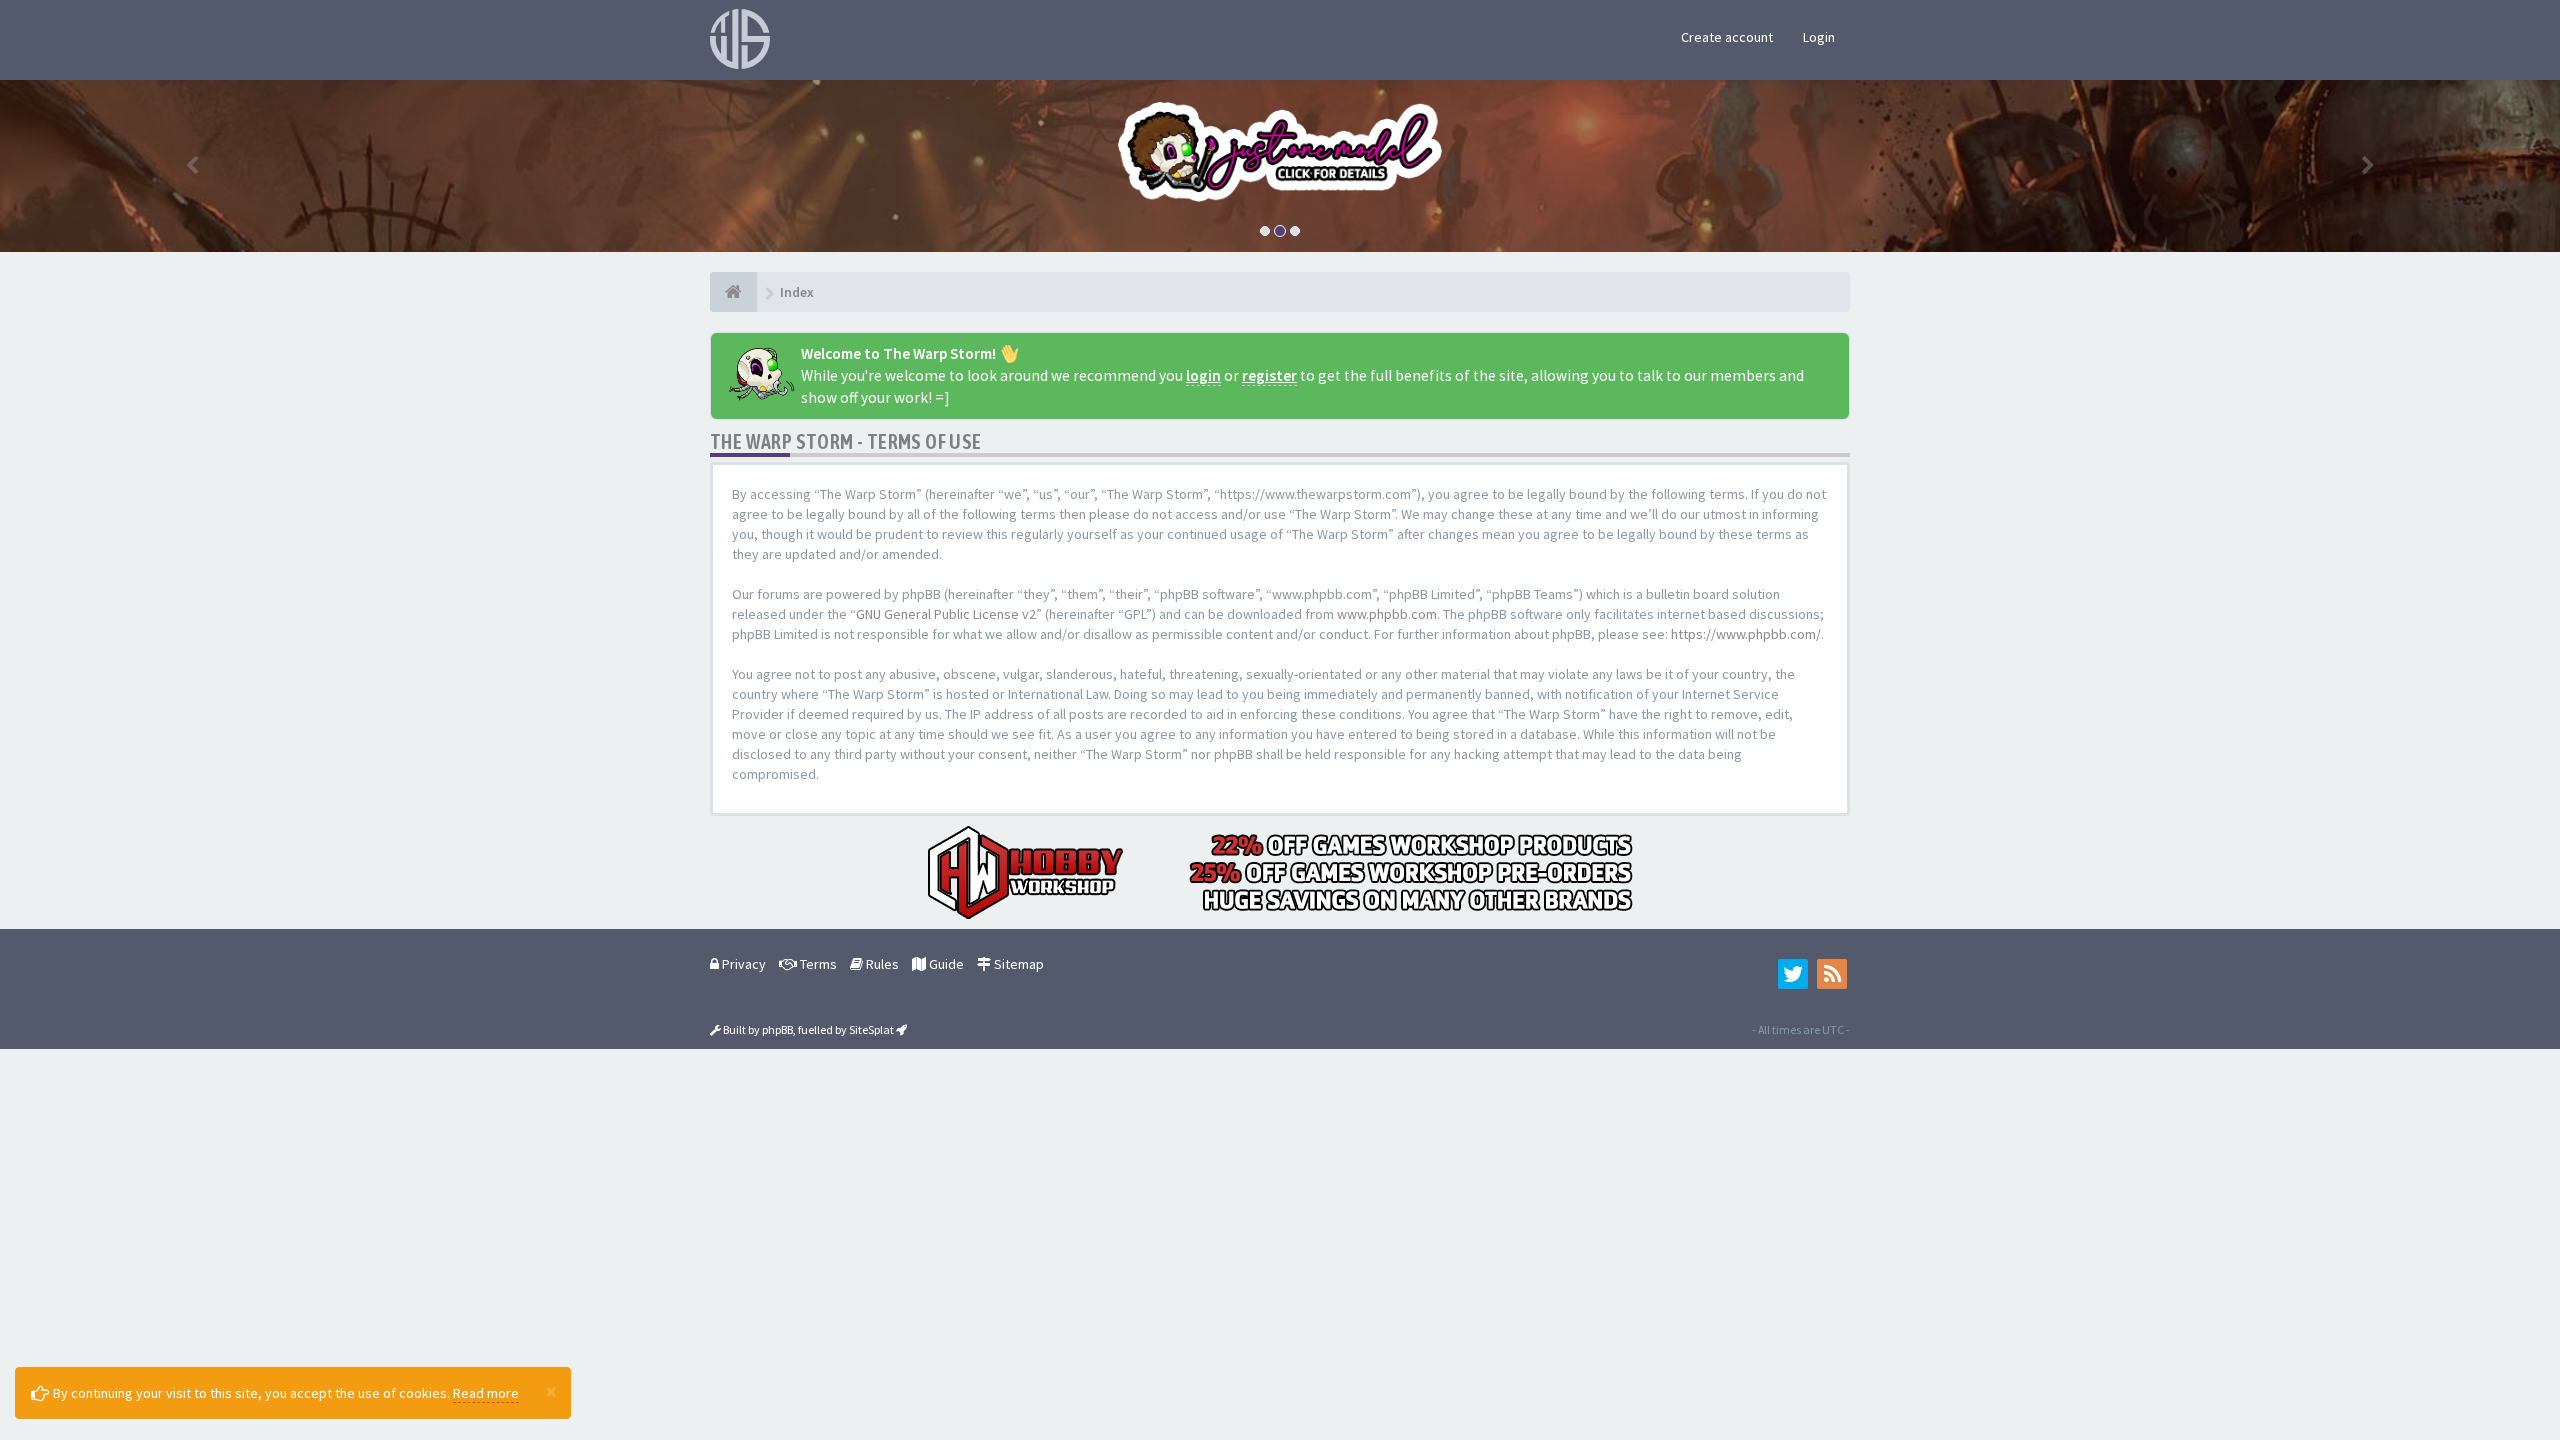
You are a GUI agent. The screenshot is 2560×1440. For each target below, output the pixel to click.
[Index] (733, 292)
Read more (486, 1393)
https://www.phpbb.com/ (1746, 634)
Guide (945, 964)
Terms (817, 964)
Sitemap (1017, 964)
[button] (192, 166)
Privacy (742, 964)
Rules (881, 964)
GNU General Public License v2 (946, 614)
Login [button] (1819, 37)
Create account (1727, 37)
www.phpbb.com (1387, 614)
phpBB (777, 1029)
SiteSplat (871, 1029)
